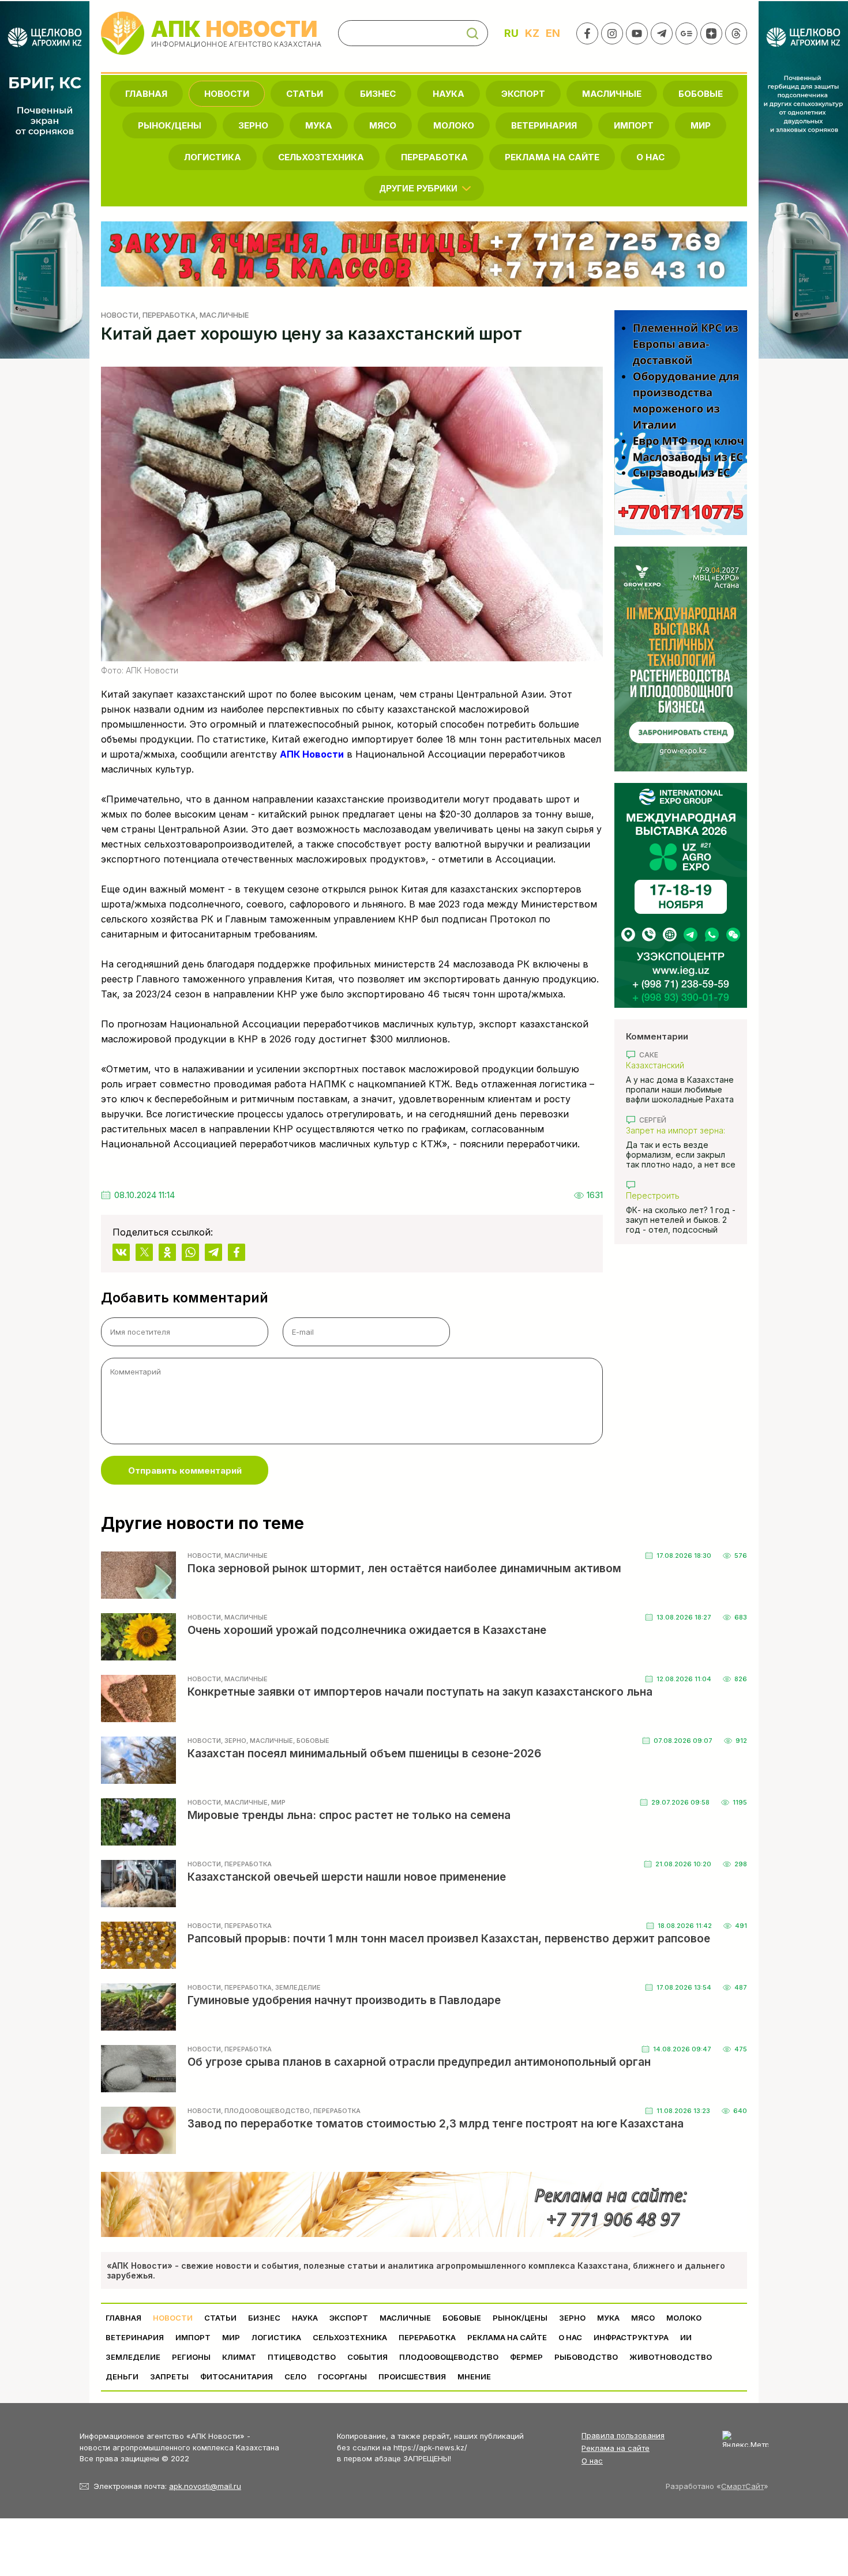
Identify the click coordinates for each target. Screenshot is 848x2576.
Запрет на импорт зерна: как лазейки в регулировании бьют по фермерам (676, 1130)
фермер (526, 2357)
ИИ (686, 2337)
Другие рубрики (419, 188)
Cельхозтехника (321, 157)
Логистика (213, 157)
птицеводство (302, 2357)
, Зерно (234, 1741)
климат (239, 2357)
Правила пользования (623, 2435)
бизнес (378, 94)
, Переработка (167, 315)
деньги (122, 2377)
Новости (227, 94)
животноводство (671, 2357)
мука (319, 125)
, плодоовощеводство (265, 2111)
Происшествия (412, 2377)
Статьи (305, 94)
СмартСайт (742, 2486)
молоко (454, 125)
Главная (146, 94)
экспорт (523, 94)
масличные (612, 94)
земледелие (133, 2357)
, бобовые (311, 1741)
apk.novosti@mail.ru (205, 2486)
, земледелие (296, 1987)
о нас (650, 157)
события (367, 2357)
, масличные (222, 315)
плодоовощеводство (449, 2357)
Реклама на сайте (552, 157)
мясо (383, 125)
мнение (474, 2377)
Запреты (169, 2377)
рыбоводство (586, 2357)
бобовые (701, 94)
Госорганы (342, 2377)
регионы (191, 2357)
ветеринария (544, 125)
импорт (634, 125)
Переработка (434, 157)
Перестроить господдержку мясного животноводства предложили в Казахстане (678, 1195)
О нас (592, 2461)
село (295, 2377)
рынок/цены (170, 125)
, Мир (277, 1802)
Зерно (253, 125)
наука (449, 94)
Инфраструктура (631, 2337)
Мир (701, 125)
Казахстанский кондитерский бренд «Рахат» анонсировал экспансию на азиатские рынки (675, 1065)
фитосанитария (237, 2377)
